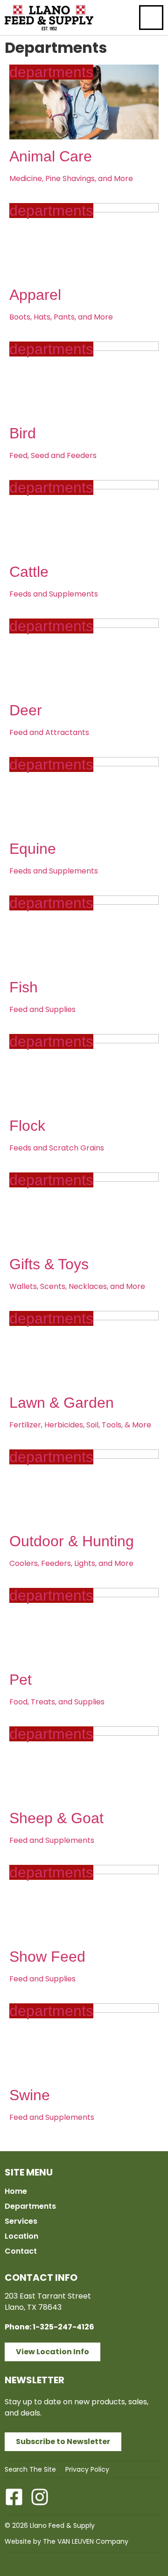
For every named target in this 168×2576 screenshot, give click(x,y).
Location (21, 2236)
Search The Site (30, 2469)
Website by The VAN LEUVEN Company (66, 2541)
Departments (30, 2206)
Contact (21, 2251)
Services (21, 2221)
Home (16, 2191)
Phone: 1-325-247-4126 (49, 2327)
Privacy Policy (87, 2469)
